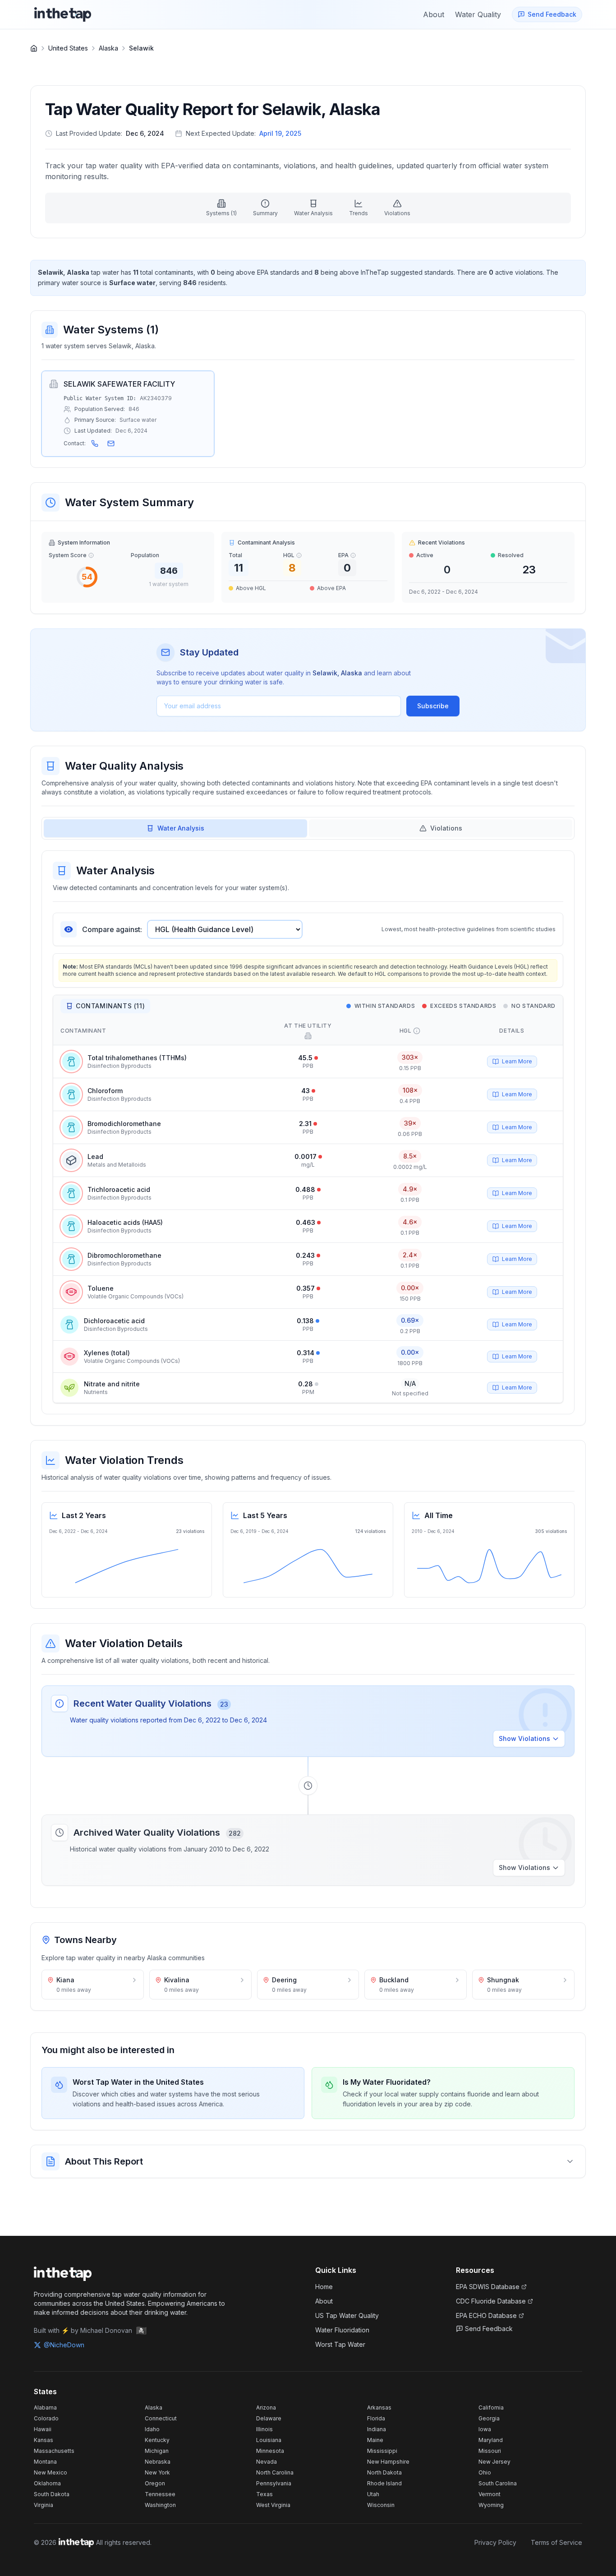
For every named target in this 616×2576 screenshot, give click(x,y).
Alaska (108, 48)
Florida (376, 2418)
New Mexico (51, 2472)
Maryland (491, 2440)
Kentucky (157, 2440)
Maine (375, 2440)
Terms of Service (556, 2542)
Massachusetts (54, 2451)
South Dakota (52, 2494)
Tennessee (160, 2494)
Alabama (45, 2407)
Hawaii (43, 2429)
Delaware (269, 2418)
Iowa (485, 2429)
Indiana (377, 2429)
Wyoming (491, 2505)
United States (68, 48)
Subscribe (433, 706)
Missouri (490, 2451)
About (324, 2301)
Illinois (264, 2429)
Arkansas (379, 2407)
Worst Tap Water (340, 2344)
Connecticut (161, 2418)
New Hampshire (388, 2462)
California (491, 2407)
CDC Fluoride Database (491, 2301)
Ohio (485, 2472)
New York (157, 2472)
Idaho (152, 2429)
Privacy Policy (495, 2542)
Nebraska (158, 2462)
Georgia (489, 2418)
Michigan (157, 2451)
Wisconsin (381, 2505)
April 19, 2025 (280, 133)
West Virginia (273, 2505)
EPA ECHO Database (486, 2315)
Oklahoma (47, 2483)
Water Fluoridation (342, 2330)
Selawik (141, 48)
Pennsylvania (274, 2483)
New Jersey (494, 2462)
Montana (45, 2462)
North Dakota (384, 2472)
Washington (160, 2505)
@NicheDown (64, 2345)
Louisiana (269, 2440)
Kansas (44, 2440)
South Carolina (498, 2483)
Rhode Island (384, 2483)
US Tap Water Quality (347, 2315)
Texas (264, 2494)
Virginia (44, 2505)
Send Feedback (489, 2329)
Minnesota (270, 2451)
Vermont (490, 2494)
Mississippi (382, 2451)
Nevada (267, 2462)
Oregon (155, 2483)
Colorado (46, 2418)
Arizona (266, 2407)
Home (324, 2287)
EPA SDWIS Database (488, 2287)
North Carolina (275, 2472)
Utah (373, 2494)
